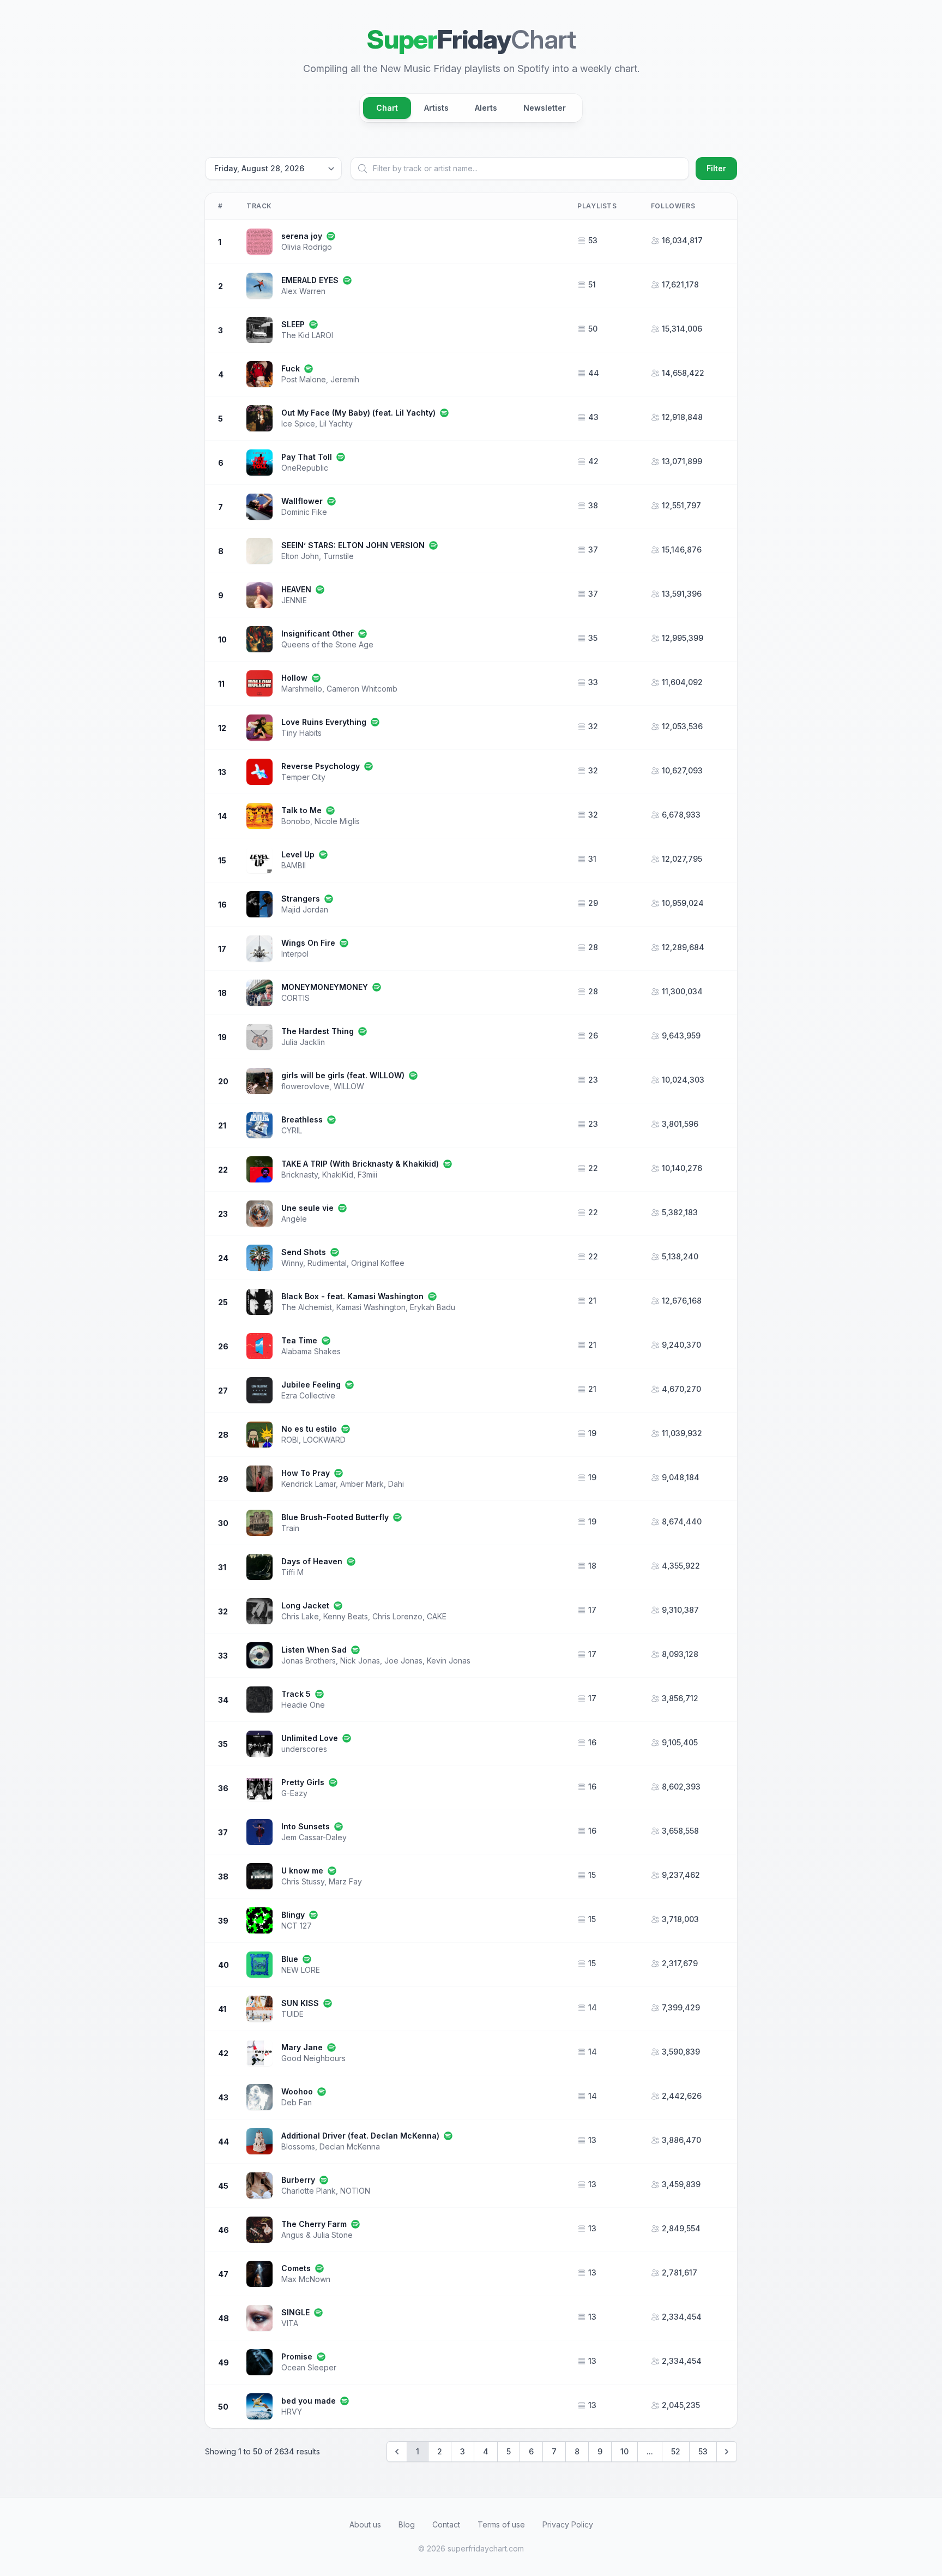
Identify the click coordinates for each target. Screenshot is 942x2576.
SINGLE (295, 2312)
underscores (304, 1749)
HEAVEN (296, 589)
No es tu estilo (309, 1429)
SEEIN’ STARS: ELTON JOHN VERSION (353, 545)
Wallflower (302, 501)
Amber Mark (362, 1484)
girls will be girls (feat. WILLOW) (343, 1075)
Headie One (303, 1705)
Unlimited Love (310, 1738)
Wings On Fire (308, 943)
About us (365, 2524)
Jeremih (345, 379)
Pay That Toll (307, 457)
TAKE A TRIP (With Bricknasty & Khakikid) (360, 1164)
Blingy (293, 1915)
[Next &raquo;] (727, 2452)
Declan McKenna (350, 2146)
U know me (302, 1871)
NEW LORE (301, 1970)
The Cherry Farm (314, 2224)
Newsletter (545, 108)
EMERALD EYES (310, 280)
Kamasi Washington (371, 1307)
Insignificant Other (318, 634)
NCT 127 (297, 1926)
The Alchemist (307, 1307)
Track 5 (296, 1694)
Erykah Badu (433, 1307)
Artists (436, 108)
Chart (387, 108)
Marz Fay (345, 1881)
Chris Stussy (303, 1881)
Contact (446, 2524)
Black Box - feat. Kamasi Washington (352, 1296)
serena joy (302, 236)
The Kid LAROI (307, 335)
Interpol (295, 954)
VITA (290, 2323)
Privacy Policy (568, 2524)
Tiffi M (292, 1572)
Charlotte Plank (309, 2191)
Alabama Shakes (311, 1351)
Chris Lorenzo (397, 1616)
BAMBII (294, 865)
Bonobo (296, 821)
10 (624, 2451)
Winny (292, 1263)
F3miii (367, 1175)
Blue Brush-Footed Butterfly (335, 1517)
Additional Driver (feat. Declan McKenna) (360, 2136)
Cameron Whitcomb (362, 689)
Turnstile (339, 556)
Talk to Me (301, 810)
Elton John (300, 556)
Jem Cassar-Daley (314, 1837)
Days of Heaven (312, 1561)
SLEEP (293, 324)
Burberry (298, 2180)
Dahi (396, 1484)
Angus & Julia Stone (317, 2235)
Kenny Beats (346, 1616)
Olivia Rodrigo (307, 247)
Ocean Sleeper (309, 2367)
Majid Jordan (305, 909)
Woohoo (297, 2091)
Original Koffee (378, 1263)
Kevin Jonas (449, 1661)
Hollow (294, 678)
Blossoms (298, 2146)
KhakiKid (338, 1175)
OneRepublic (305, 468)
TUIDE (292, 2014)
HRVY (292, 2412)
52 (676, 2451)
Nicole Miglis (337, 821)
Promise (297, 2356)
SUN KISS (300, 2003)
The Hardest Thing (318, 1031)
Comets (296, 2268)
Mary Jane (302, 2047)
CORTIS (295, 998)
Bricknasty (300, 1175)
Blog (407, 2524)
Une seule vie (307, 1208)
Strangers (301, 899)
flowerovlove (305, 1086)
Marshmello (302, 689)
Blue (290, 1959)
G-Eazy (294, 1793)
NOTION (355, 2191)
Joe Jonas (403, 1661)
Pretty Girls (303, 1782)
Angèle (294, 1219)
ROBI (290, 1440)
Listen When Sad (314, 1650)
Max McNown (306, 2279)
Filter (716, 168)
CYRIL (292, 1130)
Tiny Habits (301, 733)
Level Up (298, 854)
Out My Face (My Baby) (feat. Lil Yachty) (358, 413)
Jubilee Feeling (311, 1385)
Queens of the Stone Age (327, 644)
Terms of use (501, 2524)
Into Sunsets (306, 1826)
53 (703, 2451)
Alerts (486, 108)
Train (290, 1528)
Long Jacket (305, 1605)
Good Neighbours (313, 2058)
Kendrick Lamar (309, 1484)
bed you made (309, 2401)
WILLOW (349, 1086)
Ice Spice (298, 424)
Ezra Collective (308, 1395)
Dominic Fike (304, 512)
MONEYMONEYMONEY (325, 987)
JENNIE (294, 600)
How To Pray (306, 1473)
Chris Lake (300, 1616)
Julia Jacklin (303, 1042)
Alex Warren (303, 291)
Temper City (303, 777)
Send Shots (304, 1252)
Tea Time (299, 1340)
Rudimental (327, 1263)
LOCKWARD (324, 1440)
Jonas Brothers (309, 1661)
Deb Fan (297, 2102)
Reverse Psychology (321, 766)
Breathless (302, 1119)
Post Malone (304, 379)
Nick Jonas (360, 1661)
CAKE (437, 1616)
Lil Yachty (336, 424)
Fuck (291, 368)
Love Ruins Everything (324, 722)
